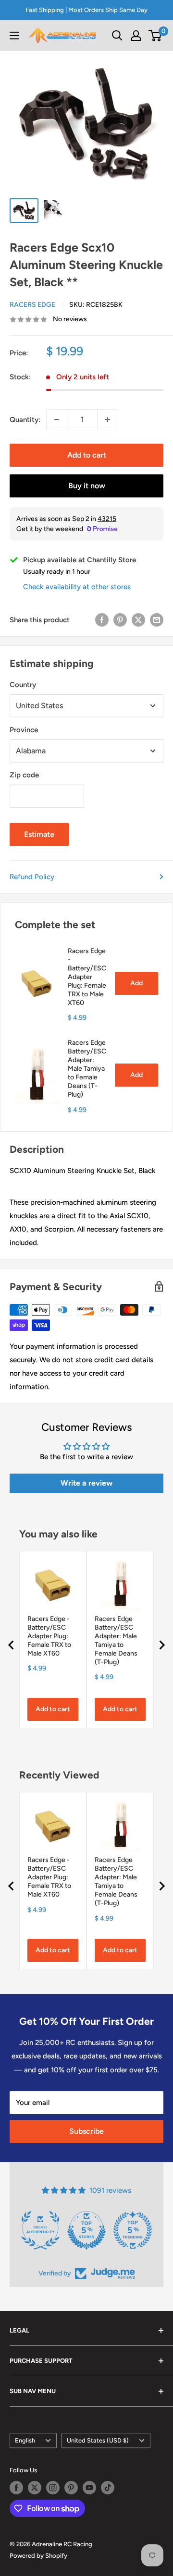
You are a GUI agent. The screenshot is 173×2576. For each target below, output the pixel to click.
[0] (155, 36)
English (25, 2440)
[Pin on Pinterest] (120, 620)
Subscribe (86, 2131)
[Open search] (117, 36)
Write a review (86, 1483)
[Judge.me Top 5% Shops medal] (86, 2230)
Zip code (24, 775)
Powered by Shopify (38, 2556)
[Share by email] (157, 620)
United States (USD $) (98, 2440)
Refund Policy (32, 877)
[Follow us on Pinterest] (71, 2488)
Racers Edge (32, 305)
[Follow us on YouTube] (89, 2488)
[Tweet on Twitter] (138, 620)
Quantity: (25, 420)
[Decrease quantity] (57, 420)
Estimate (39, 834)
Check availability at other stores (77, 587)
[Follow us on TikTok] (108, 2488)
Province (24, 730)
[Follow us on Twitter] (35, 2488)
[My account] (136, 36)
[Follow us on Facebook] (16, 2488)
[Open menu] (14, 36)
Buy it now (87, 486)
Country (23, 685)
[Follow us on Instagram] (53, 2488)
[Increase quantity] (108, 420)
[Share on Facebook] (102, 620)
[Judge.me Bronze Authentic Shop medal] (40, 2230)
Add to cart (87, 455)
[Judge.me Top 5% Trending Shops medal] (133, 2230)
